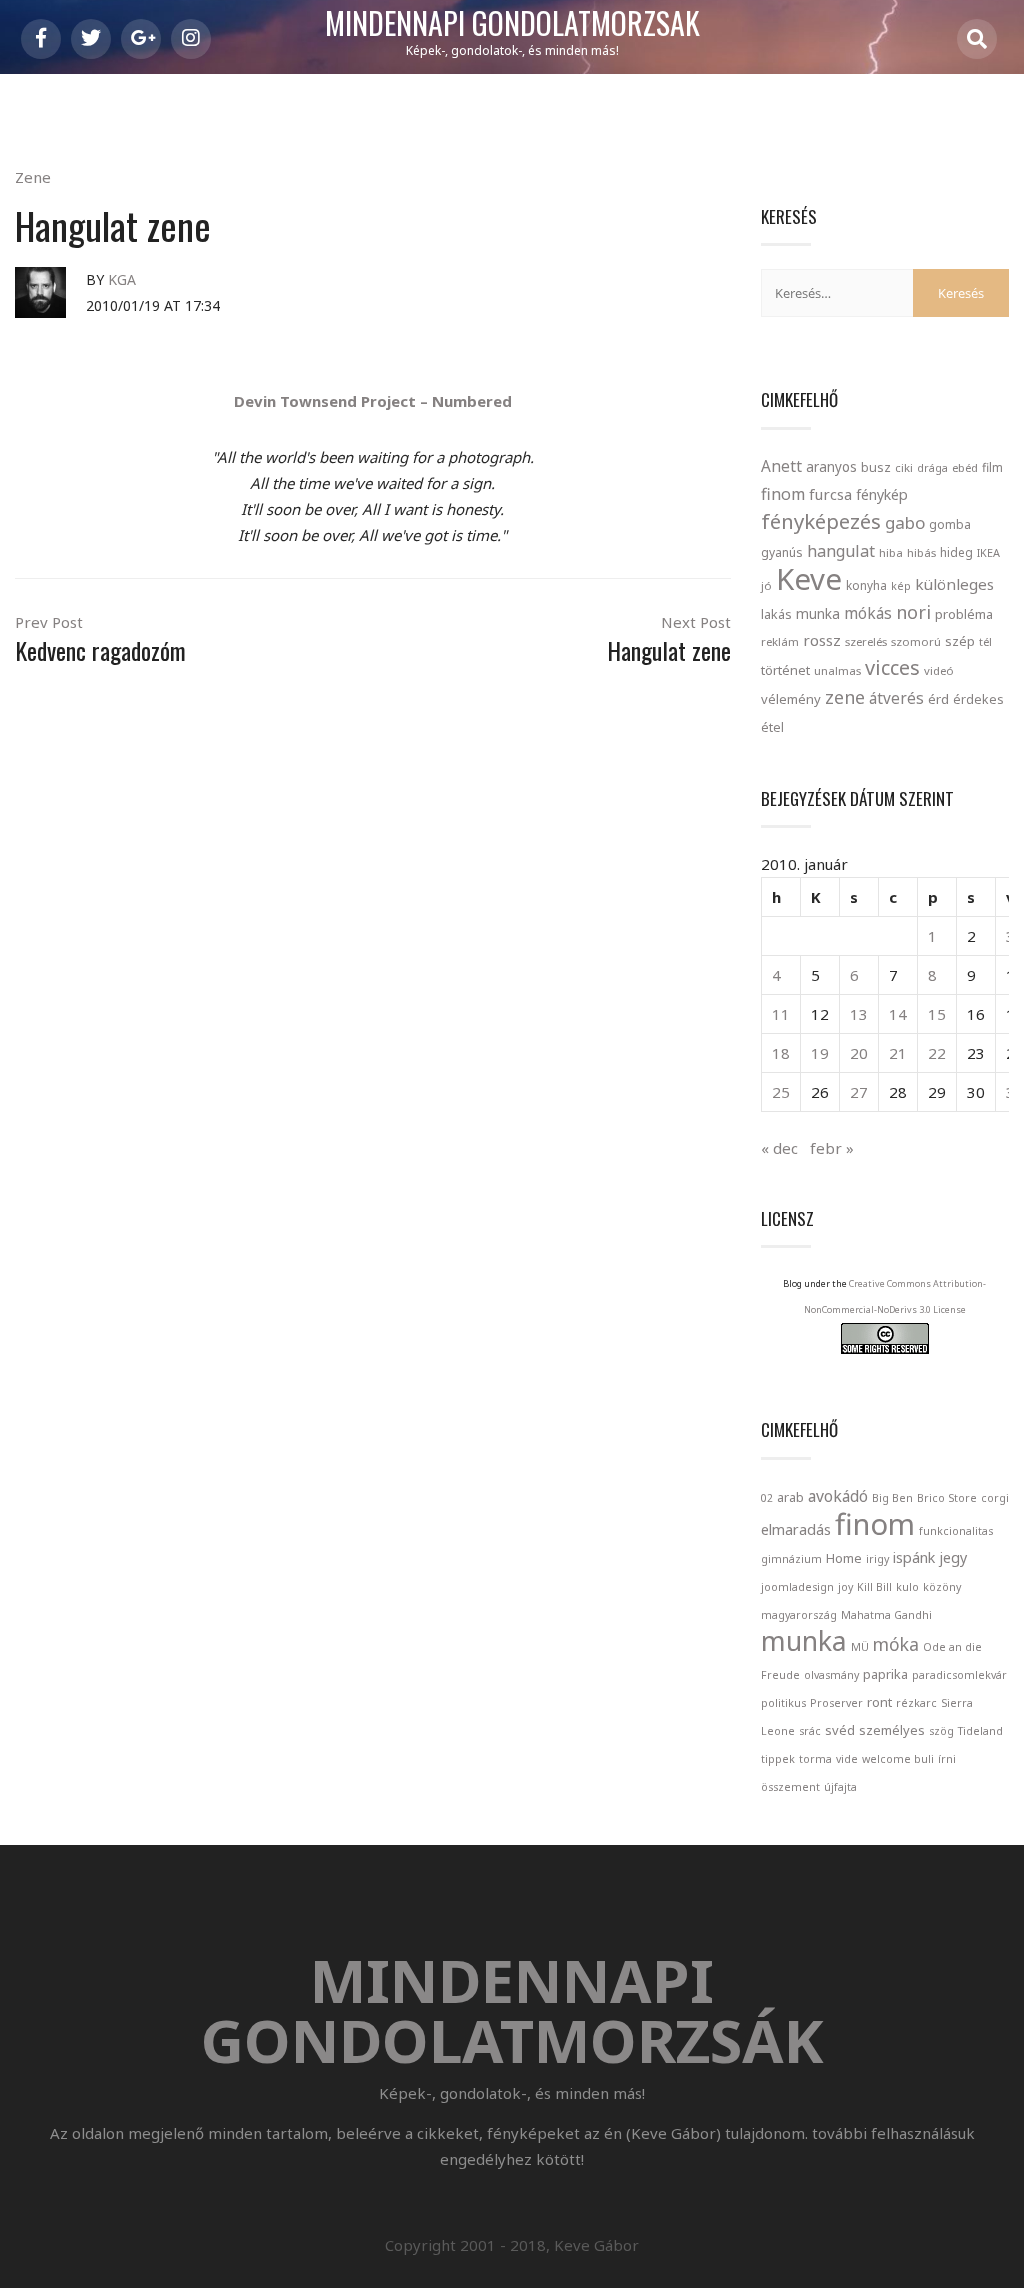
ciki (904, 467)
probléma (964, 614)
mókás (868, 613)
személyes (892, 1730)
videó (939, 670)
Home (844, 1558)
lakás (776, 614)
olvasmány (831, 1675)
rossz (822, 640)
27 (859, 1092)
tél (985, 641)
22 (937, 1053)
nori (913, 612)
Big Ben (892, 1498)
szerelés (866, 641)
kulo (907, 1587)
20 (859, 1053)
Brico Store (947, 1498)
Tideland (980, 1731)
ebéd (965, 467)
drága (932, 467)
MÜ (860, 1647)
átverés (896, 698)
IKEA (988, 552)
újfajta (840, 1787)
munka (818, 613)
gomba (950, 524)
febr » (832, 1148)
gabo (905, 522)
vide (847, 1759)
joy (845, 1587)
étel (772, 727)
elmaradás (796, 1529)
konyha (866, 585)
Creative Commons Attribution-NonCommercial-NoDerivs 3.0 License (895, 1296)
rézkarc (916, 1703)
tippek (778, 1759)
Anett (781, 466)
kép (901, 586)
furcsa (830, 494)
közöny (942, 1587)
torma (815, 1759)
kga (122, 279)
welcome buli (898, 1759)
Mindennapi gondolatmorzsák (512, 24)
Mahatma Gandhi (886, 1615)
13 (859, 1014)
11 (781, 1014)
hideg (956, 552)
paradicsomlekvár (959, 1675)
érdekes (978, 699)
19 (820, 1053)
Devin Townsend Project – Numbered (373, 401)
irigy (877, 1559)
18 (781, 1053)
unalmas (837, 670)
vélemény (791, 699)
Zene (33, 177)
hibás (921, 552)
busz (876, 467)
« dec (779, 1148)
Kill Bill (874, 1587)
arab (790, 1497)
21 (898, 1053)
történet (785, 670)
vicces (892, 667)
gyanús (782, 552)
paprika (885, 1674)
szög (941, 1731)
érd (938, 699)
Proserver (836, 1703)
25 (781, 1092)
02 (767, 1498)
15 (937, 1014)
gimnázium (791, 1559)
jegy (953, 1557)
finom (783, 494)
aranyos (831, 467)
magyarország (799, 1615)
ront (879, 1702)
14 (898, 1014)
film (992, 467)
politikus (783, 1703)
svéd (840, 1730)
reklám (780, 641)
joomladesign (797, 1587)
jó (766, 585)
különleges (954, 584)
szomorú (916, 641)
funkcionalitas (956, 1531)
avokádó (838, 1496)
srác (810, 1731)
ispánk (914, 1557)
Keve (809, 579)
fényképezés (821, 521)
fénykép (882, 494)
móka (896, 1644)
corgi (995, 1498)
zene (845, 697)
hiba (891, 552)
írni (947, 1759)
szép (960, 641)
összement (790, 1787)
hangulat (841, 551)
